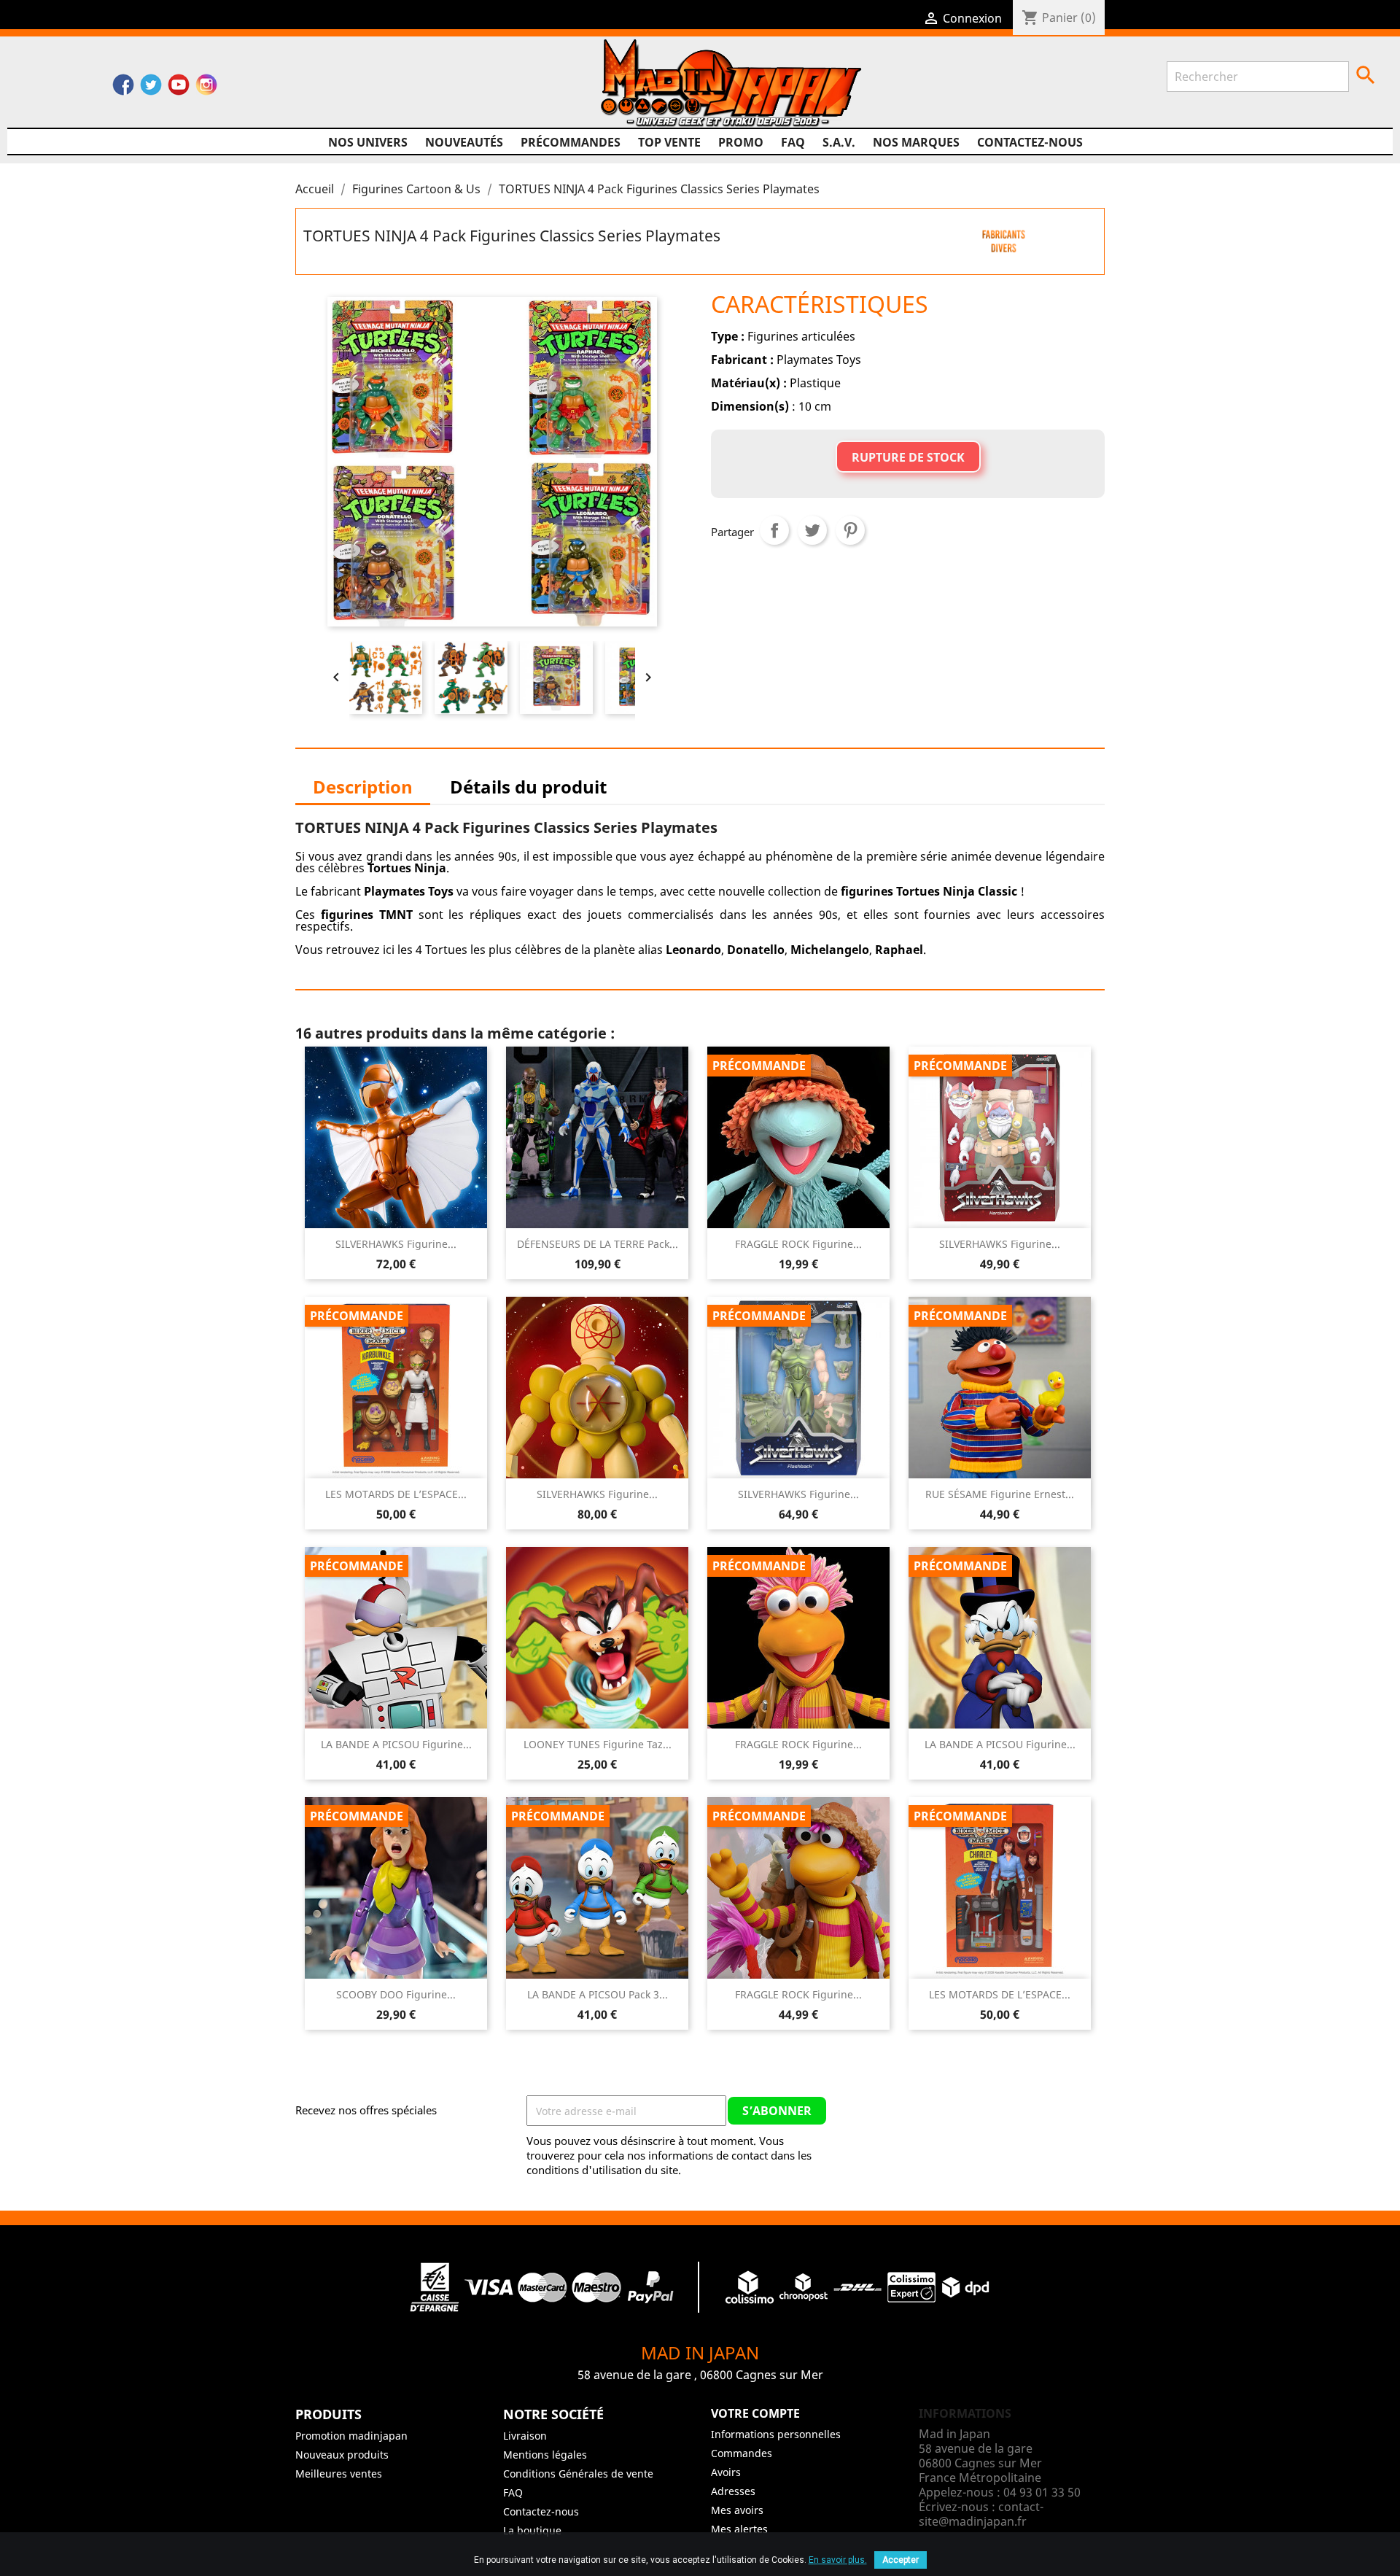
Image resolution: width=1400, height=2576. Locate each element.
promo (741, 142)
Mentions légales (545, 2455)
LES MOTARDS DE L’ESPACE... (396, 1494)
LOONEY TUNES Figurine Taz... (598, 1744)
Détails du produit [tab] (528, 787)
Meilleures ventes (339, 2474)
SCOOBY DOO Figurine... (396, 1994)
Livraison (525, 2436)
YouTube (179, 88)
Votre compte (755, 2413)
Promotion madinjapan (351, 2436)
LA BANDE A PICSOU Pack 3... (598, 1994)
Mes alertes (739, 2529)
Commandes (742, 2453)
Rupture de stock (908, 457)
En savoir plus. (838, 2560)
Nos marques (916, 142)
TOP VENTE (669, 142)
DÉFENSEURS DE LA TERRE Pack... (598, 1244)
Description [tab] (363, 787)
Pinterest (850, 530)
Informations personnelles (776, 2434)
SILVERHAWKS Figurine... (396, 1244)
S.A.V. (839, 142)
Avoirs (726, 2472)
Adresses (733, 2491)
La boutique (532, 2530)
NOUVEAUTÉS (464, 142)
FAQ (793, 142)
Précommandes (571, 142)
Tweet (812, 530)
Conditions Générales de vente (578, 2474)
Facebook (123, 88)
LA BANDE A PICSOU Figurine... (396, 1744)
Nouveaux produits (342, 2455)
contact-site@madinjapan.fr (981, 2514)
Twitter (151, 88)
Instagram (206, 88)
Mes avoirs (737, 2510)
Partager (774, 530)
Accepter (901, 2560)
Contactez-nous (1030, 142)
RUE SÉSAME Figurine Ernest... (1000, 1494)
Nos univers (368, 142)
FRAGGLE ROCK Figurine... (798, 1244)
